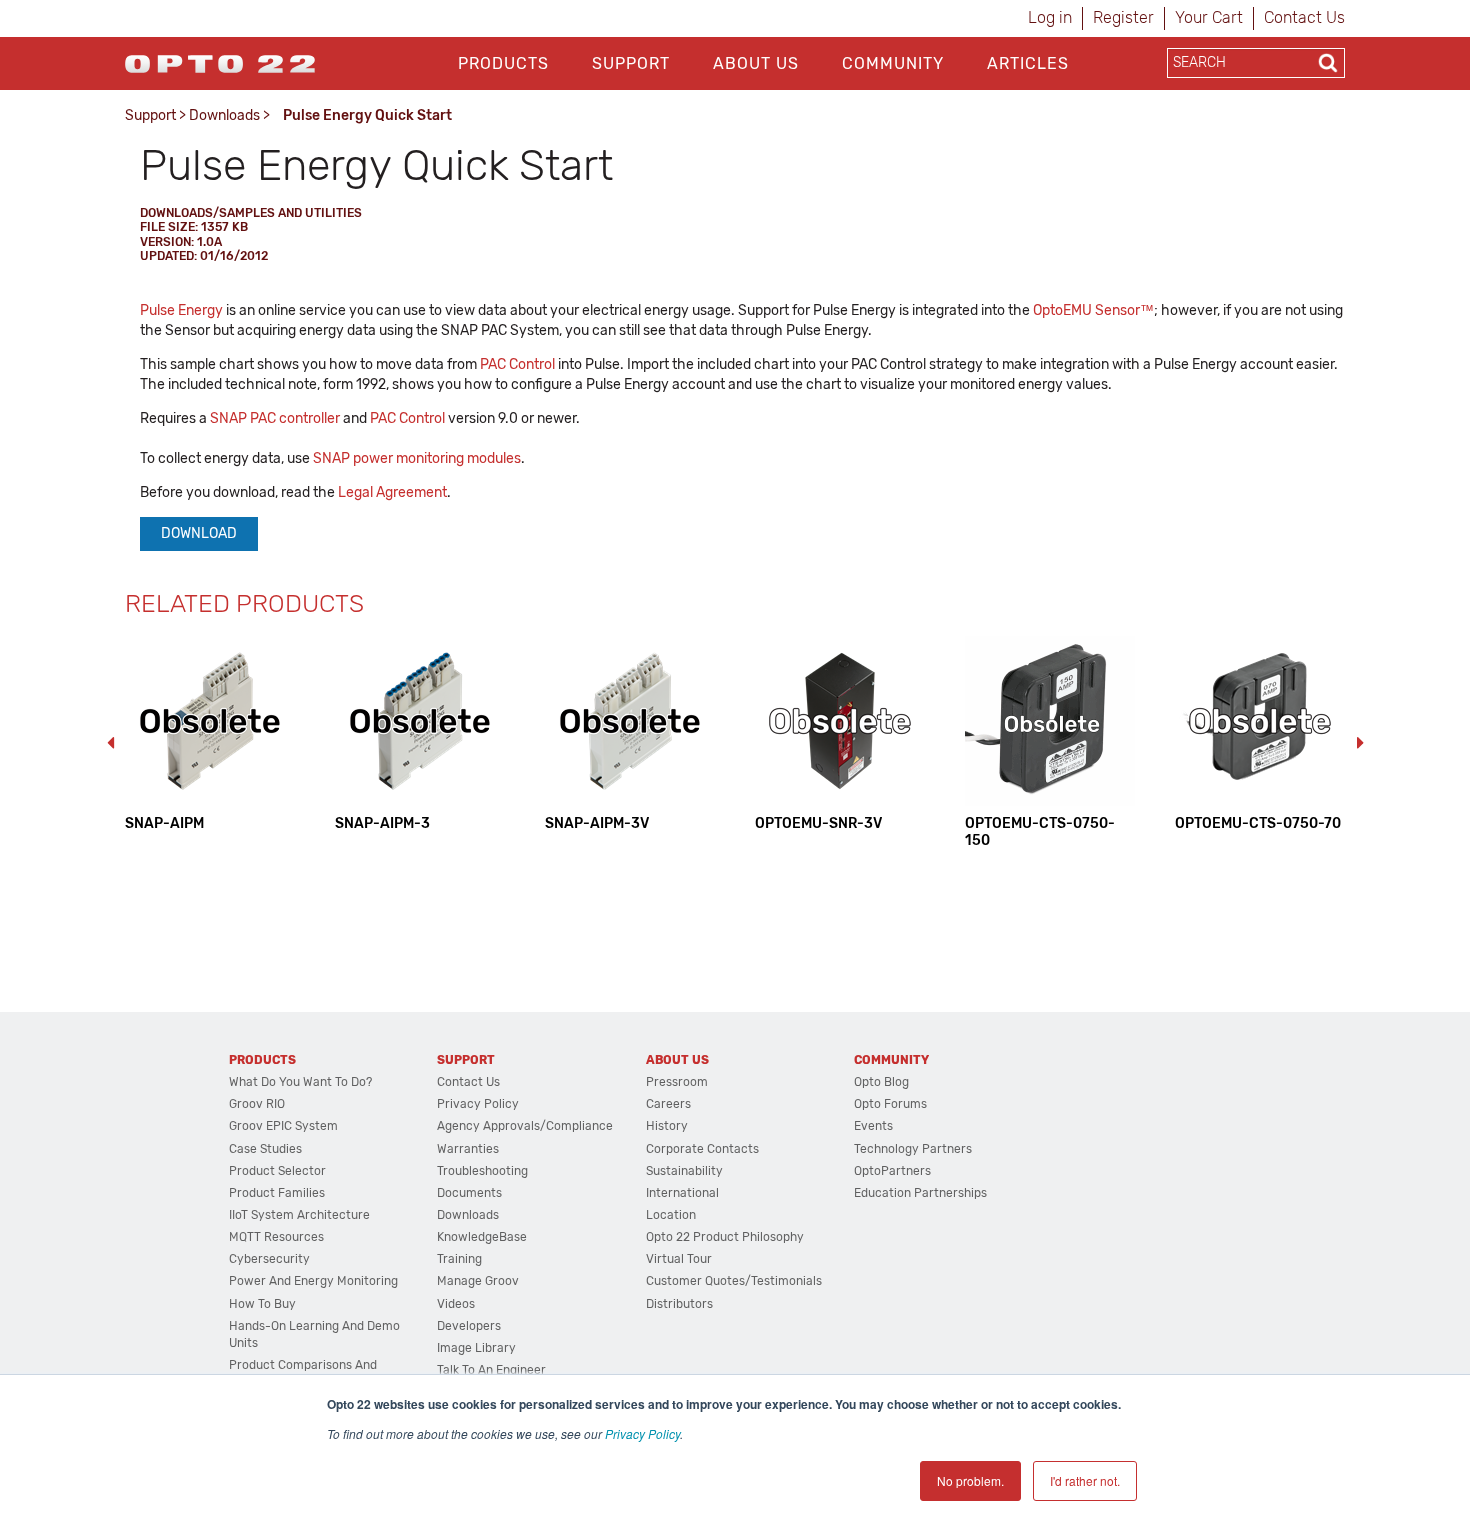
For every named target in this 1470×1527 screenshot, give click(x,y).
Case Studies (265, 1149)
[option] (210, 734)
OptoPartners (892, 1171)
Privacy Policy (642, 1433)
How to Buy (262, 1304)
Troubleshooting (482, 1171)
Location (671, 1215)
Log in (1050, 17)
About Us (756, 63)
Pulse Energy (181, 310)
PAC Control (517, 364)
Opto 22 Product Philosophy (725, 1237)
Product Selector (277, 1171)
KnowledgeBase (482, 1237)
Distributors (679, 1304)
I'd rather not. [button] (1085, 1480)
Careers (668, 1104)
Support (631, 63)
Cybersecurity (269, 1259)
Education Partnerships (920, 1193)
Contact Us (1304, 17)
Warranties (468, 1149)
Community (893, 63)
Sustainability (684, 1171)
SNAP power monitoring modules (417, 458)
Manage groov (478, 1281)
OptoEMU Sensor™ (1093, 310)
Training (459, 1259)
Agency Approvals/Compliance (525, 1126)
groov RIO (257, 1104)
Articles (1028, 63)
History (667, 1126)
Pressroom (677, 1082)
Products (503, 63)
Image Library (476, 1348)
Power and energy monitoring (313, 1281)
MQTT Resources (276, 1237)
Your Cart (1209, 17)
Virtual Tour (679, 1259)
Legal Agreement (392, 492)
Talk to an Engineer (491, 1370)
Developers (469, 1326)
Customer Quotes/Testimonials (734, 1281)
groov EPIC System (283, 1126)
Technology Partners (913, 1149)
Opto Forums (890, 1104)
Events (873, 1126)
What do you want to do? (300, 1082)
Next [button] (1360, 743)
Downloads (224, 115)
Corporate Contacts (702, 1149)
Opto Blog (881, 1082)
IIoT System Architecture (299, 1215)
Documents (469, 1193)
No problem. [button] (970, 1480)
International (682, 1193)
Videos (456, 1304)
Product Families (277, 1193)
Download (199, 533)
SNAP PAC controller (275, 418)
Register (1123, 17)
